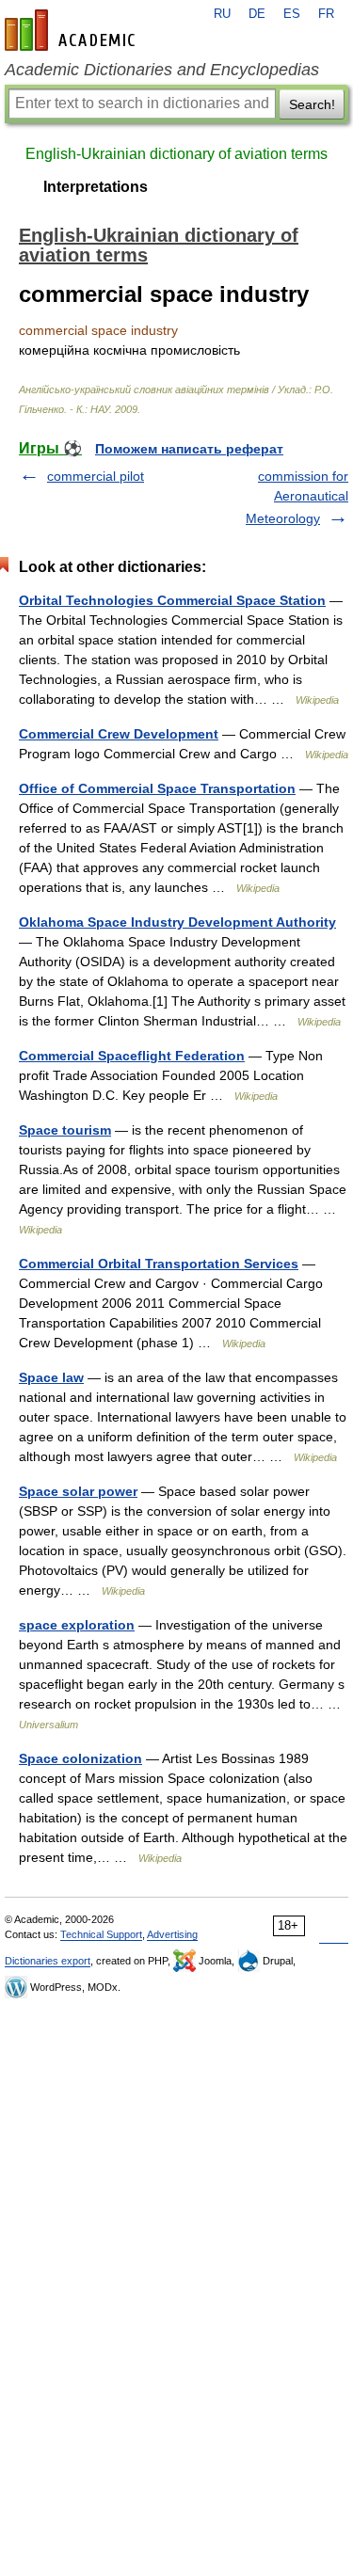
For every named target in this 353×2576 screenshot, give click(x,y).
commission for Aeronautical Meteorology (297, 497)
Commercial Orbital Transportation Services (159, 1264)
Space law (51, 1377)
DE (257, 14)
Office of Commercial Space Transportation (157, 788)
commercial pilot (96, 476)
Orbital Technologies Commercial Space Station (172, 600)
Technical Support (101, 1934)
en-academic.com (72, 30)
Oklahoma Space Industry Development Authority (177, 922)
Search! (312, 104)
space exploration (77, 1625)
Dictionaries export (48, 1961)
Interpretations (96, 187)
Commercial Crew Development (119, 734)
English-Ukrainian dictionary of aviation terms (176, 154)
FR (326, 14)
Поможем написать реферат (189, 449)
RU (222, 14)
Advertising (172, 1934)
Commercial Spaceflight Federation (132, 1056)
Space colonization (80, 1758)
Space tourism (65, 1130)
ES (292, 14)
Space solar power (78, 1491)
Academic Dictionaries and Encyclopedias (162, 70)
